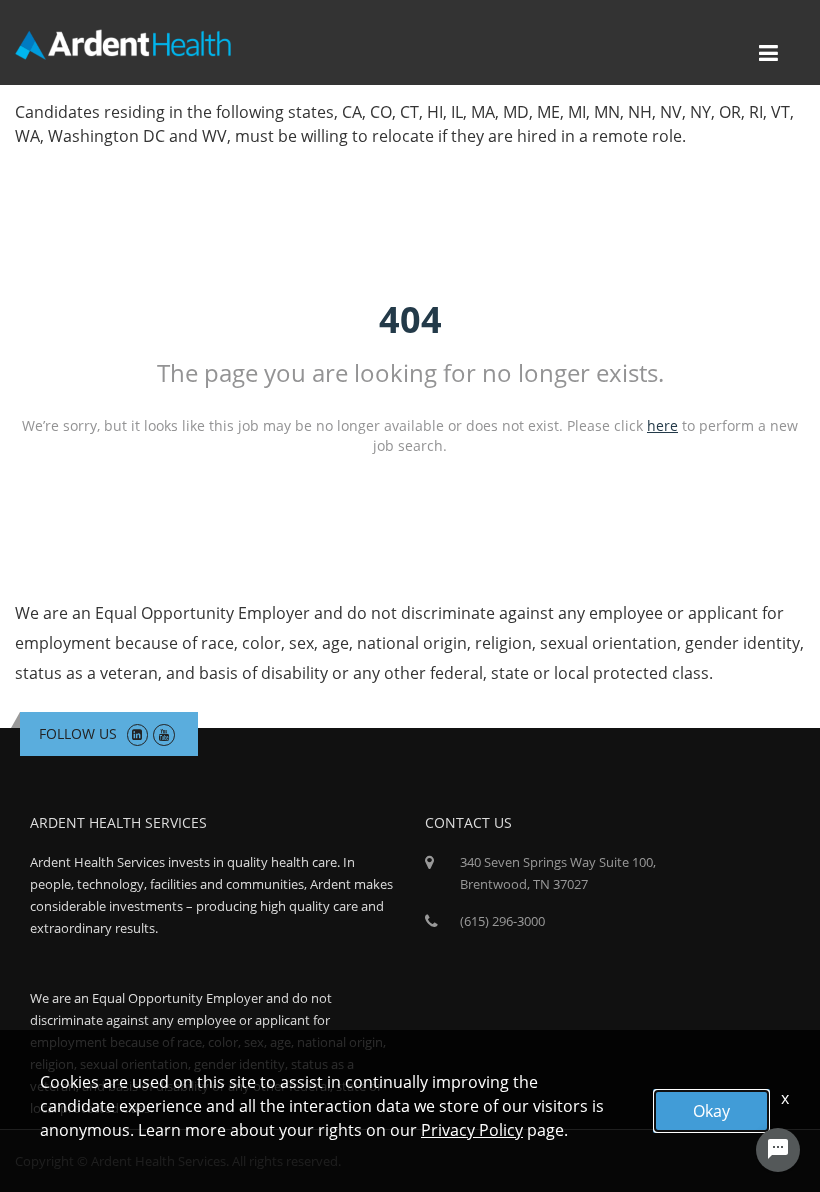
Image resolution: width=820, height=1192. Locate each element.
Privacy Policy (472, 1130)
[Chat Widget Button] (778, 1150)
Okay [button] (711, 1111)
